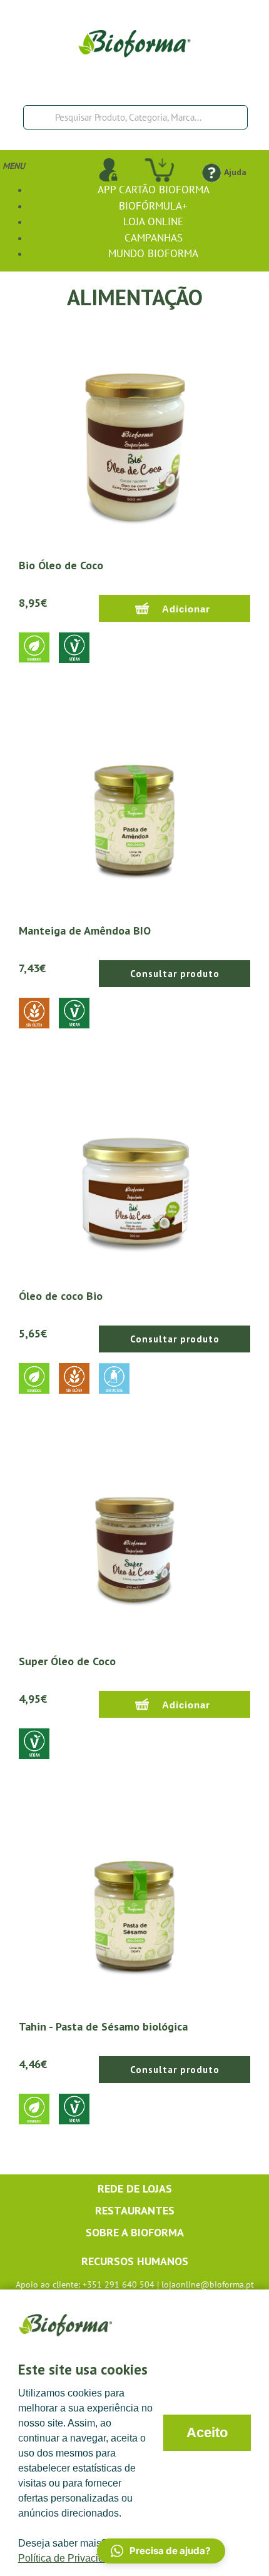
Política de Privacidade (69, 2558)
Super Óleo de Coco (67, 1661)
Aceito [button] (207, 2432)
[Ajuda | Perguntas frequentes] (211, 172)
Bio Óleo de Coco (61, 565)
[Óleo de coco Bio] (134, 1171)
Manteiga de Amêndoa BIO (85, 931)
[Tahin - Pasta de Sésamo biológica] (134, 1902)
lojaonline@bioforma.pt (208, 2284)
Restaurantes (135, 2210)
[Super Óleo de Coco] (134, 1536)
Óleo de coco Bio (61, 1296)
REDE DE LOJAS (135, 2188)
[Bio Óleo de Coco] (134, 440)
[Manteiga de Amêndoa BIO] (134, 806)
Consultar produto (175, 974)
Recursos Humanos (135, 2261)
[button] (161, 2551)
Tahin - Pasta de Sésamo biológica (103, 2026)
